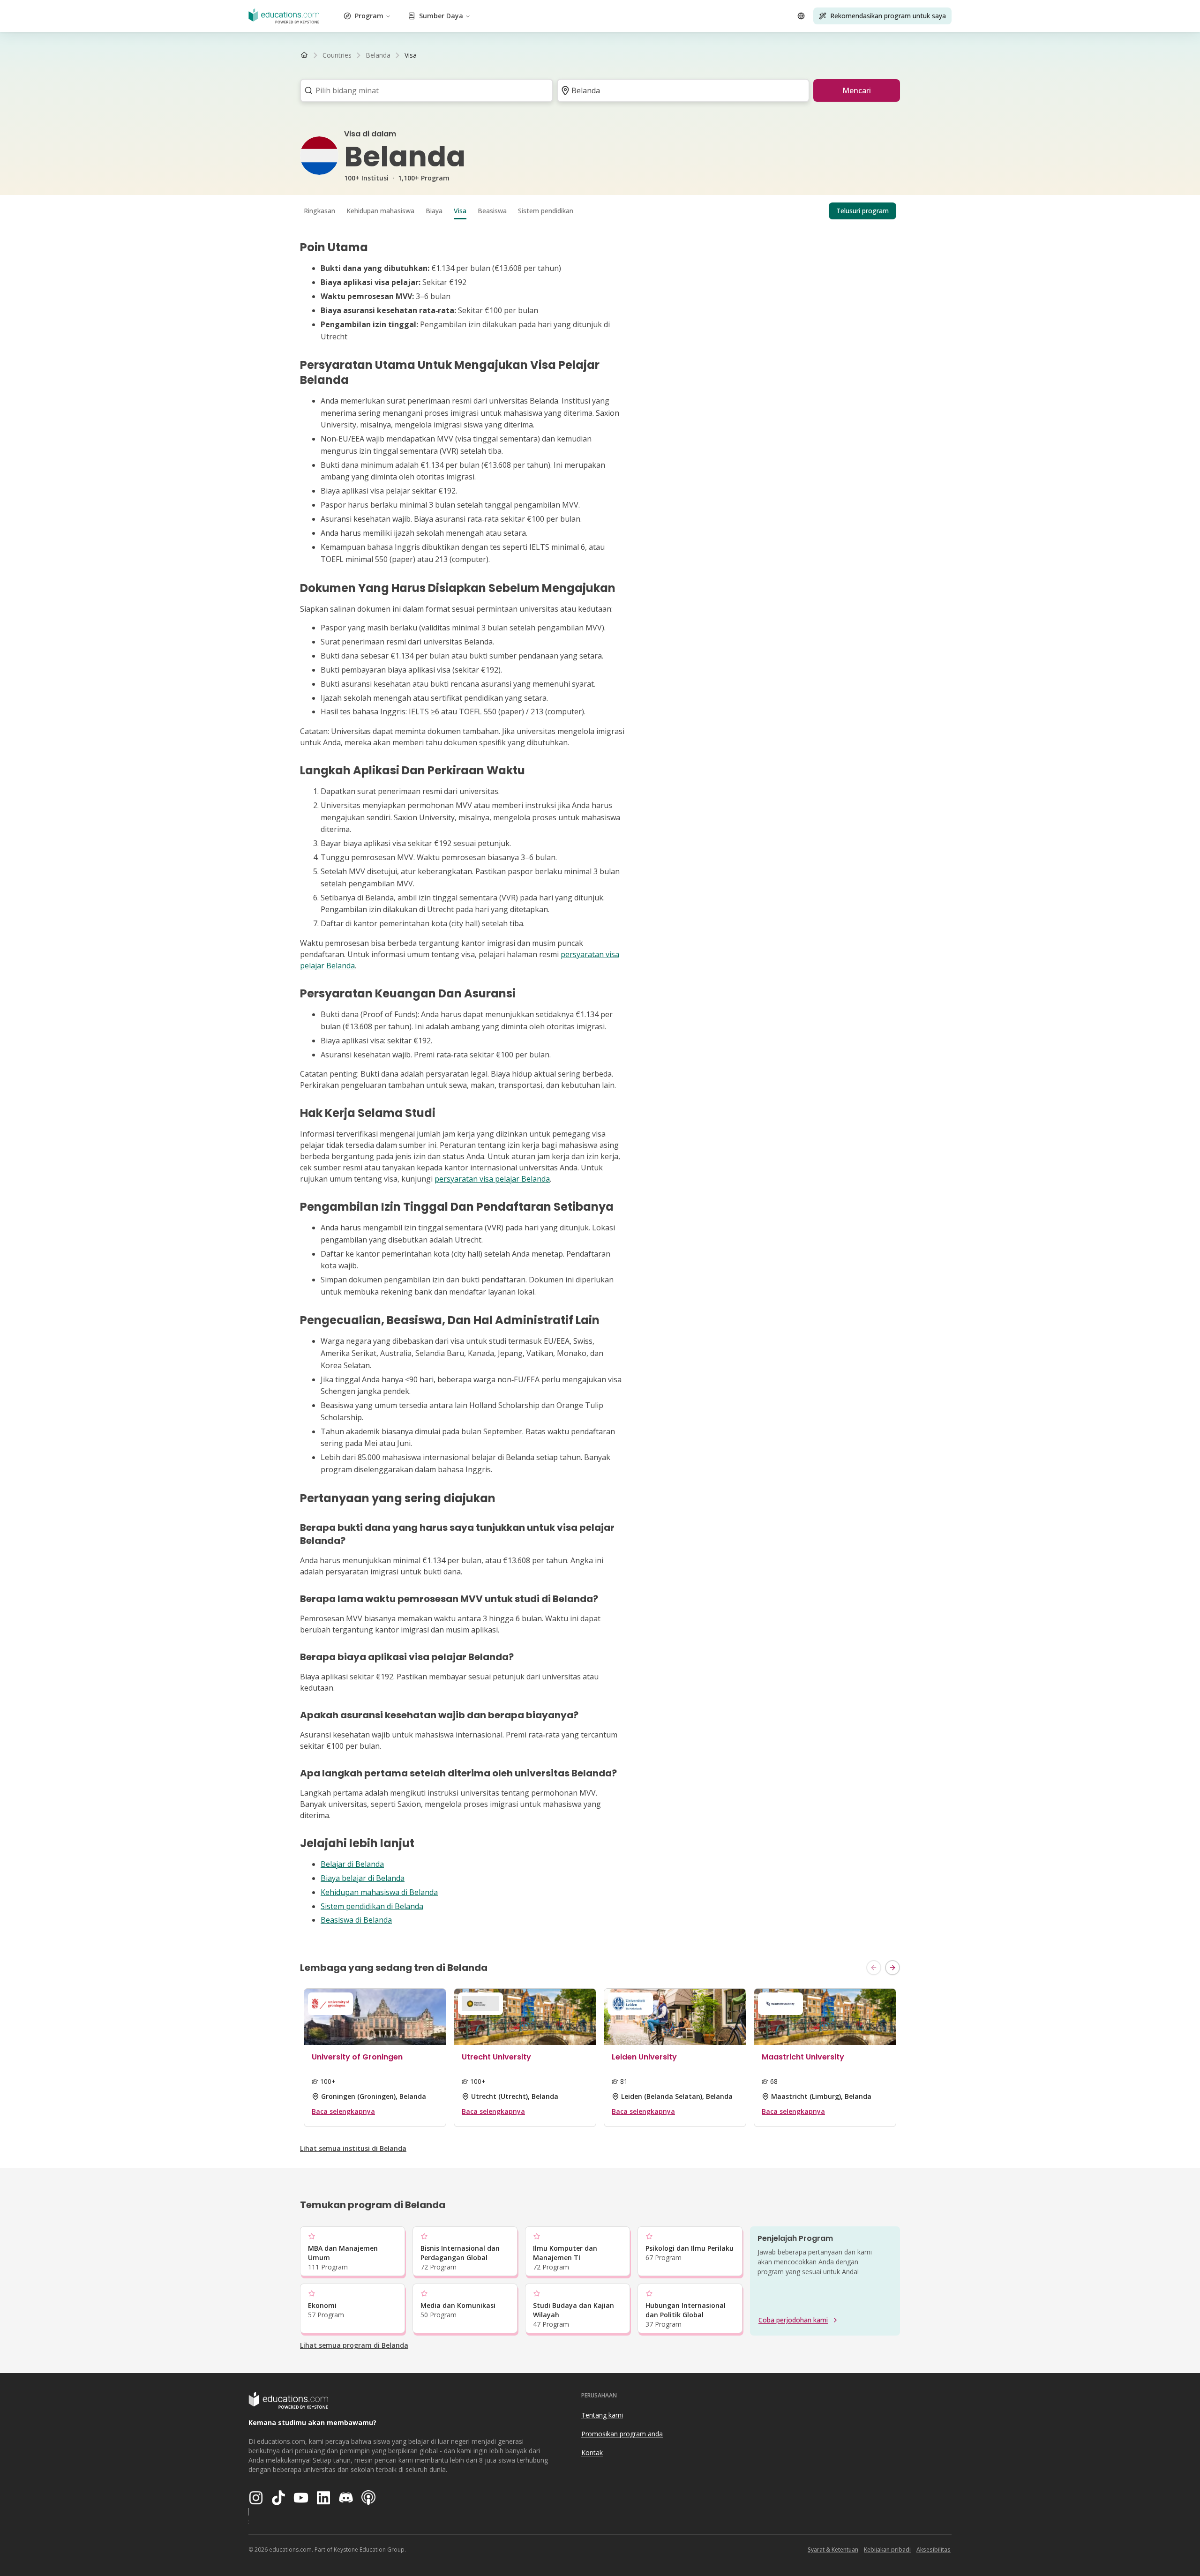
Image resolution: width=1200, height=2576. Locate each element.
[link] (411, 55)
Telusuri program (862, 211)
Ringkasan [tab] (319, 211)
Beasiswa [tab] (492, 211)
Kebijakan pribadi (887, 2550)
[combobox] (424, 90)
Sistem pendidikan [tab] (546, 211)
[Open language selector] (801, 16)
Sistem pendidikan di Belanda (372, 1906)
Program (369, 16)
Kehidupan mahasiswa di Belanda (379, 1892)
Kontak (592, 2452)
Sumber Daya (441, 16)
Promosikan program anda (622, 2434)
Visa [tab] (460, 211)
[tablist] (600, 211)
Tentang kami (602, 2415)
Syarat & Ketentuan (833, 2550)
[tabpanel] (600, 1083)
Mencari (857, 90)
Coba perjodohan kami (793, 2320)
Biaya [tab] (434, 211)
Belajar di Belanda (352, 1864)
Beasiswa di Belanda (356, 1920)
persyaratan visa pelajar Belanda (492, 1179)
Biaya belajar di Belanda (363, 1878)
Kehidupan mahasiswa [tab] (380, 211)
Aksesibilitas (934, 2550)
